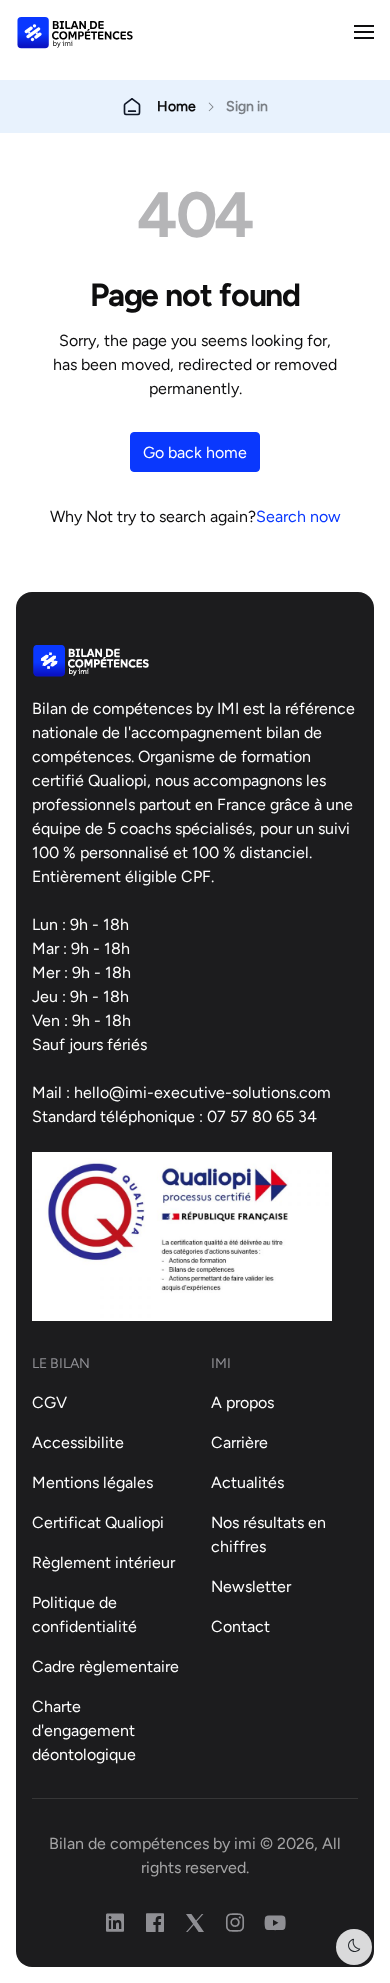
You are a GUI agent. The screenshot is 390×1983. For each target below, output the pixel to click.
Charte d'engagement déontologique (84, 1730)
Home (176, 106)
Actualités (247, 1482)
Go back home (195, 452)
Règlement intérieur (103, 1562)
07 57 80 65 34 (262, 1116)
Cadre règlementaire (105, 1666)
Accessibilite (78, 1442)
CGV (49, 1402)
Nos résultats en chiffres (268, 1534)
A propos (242, 1402)
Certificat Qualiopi (98, 1522)
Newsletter (251, 1586)
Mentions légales (92, 1482)
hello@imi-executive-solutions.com (202, 1092)
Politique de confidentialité (84, 1614)
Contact (240, 1626)
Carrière (239, 1442)
